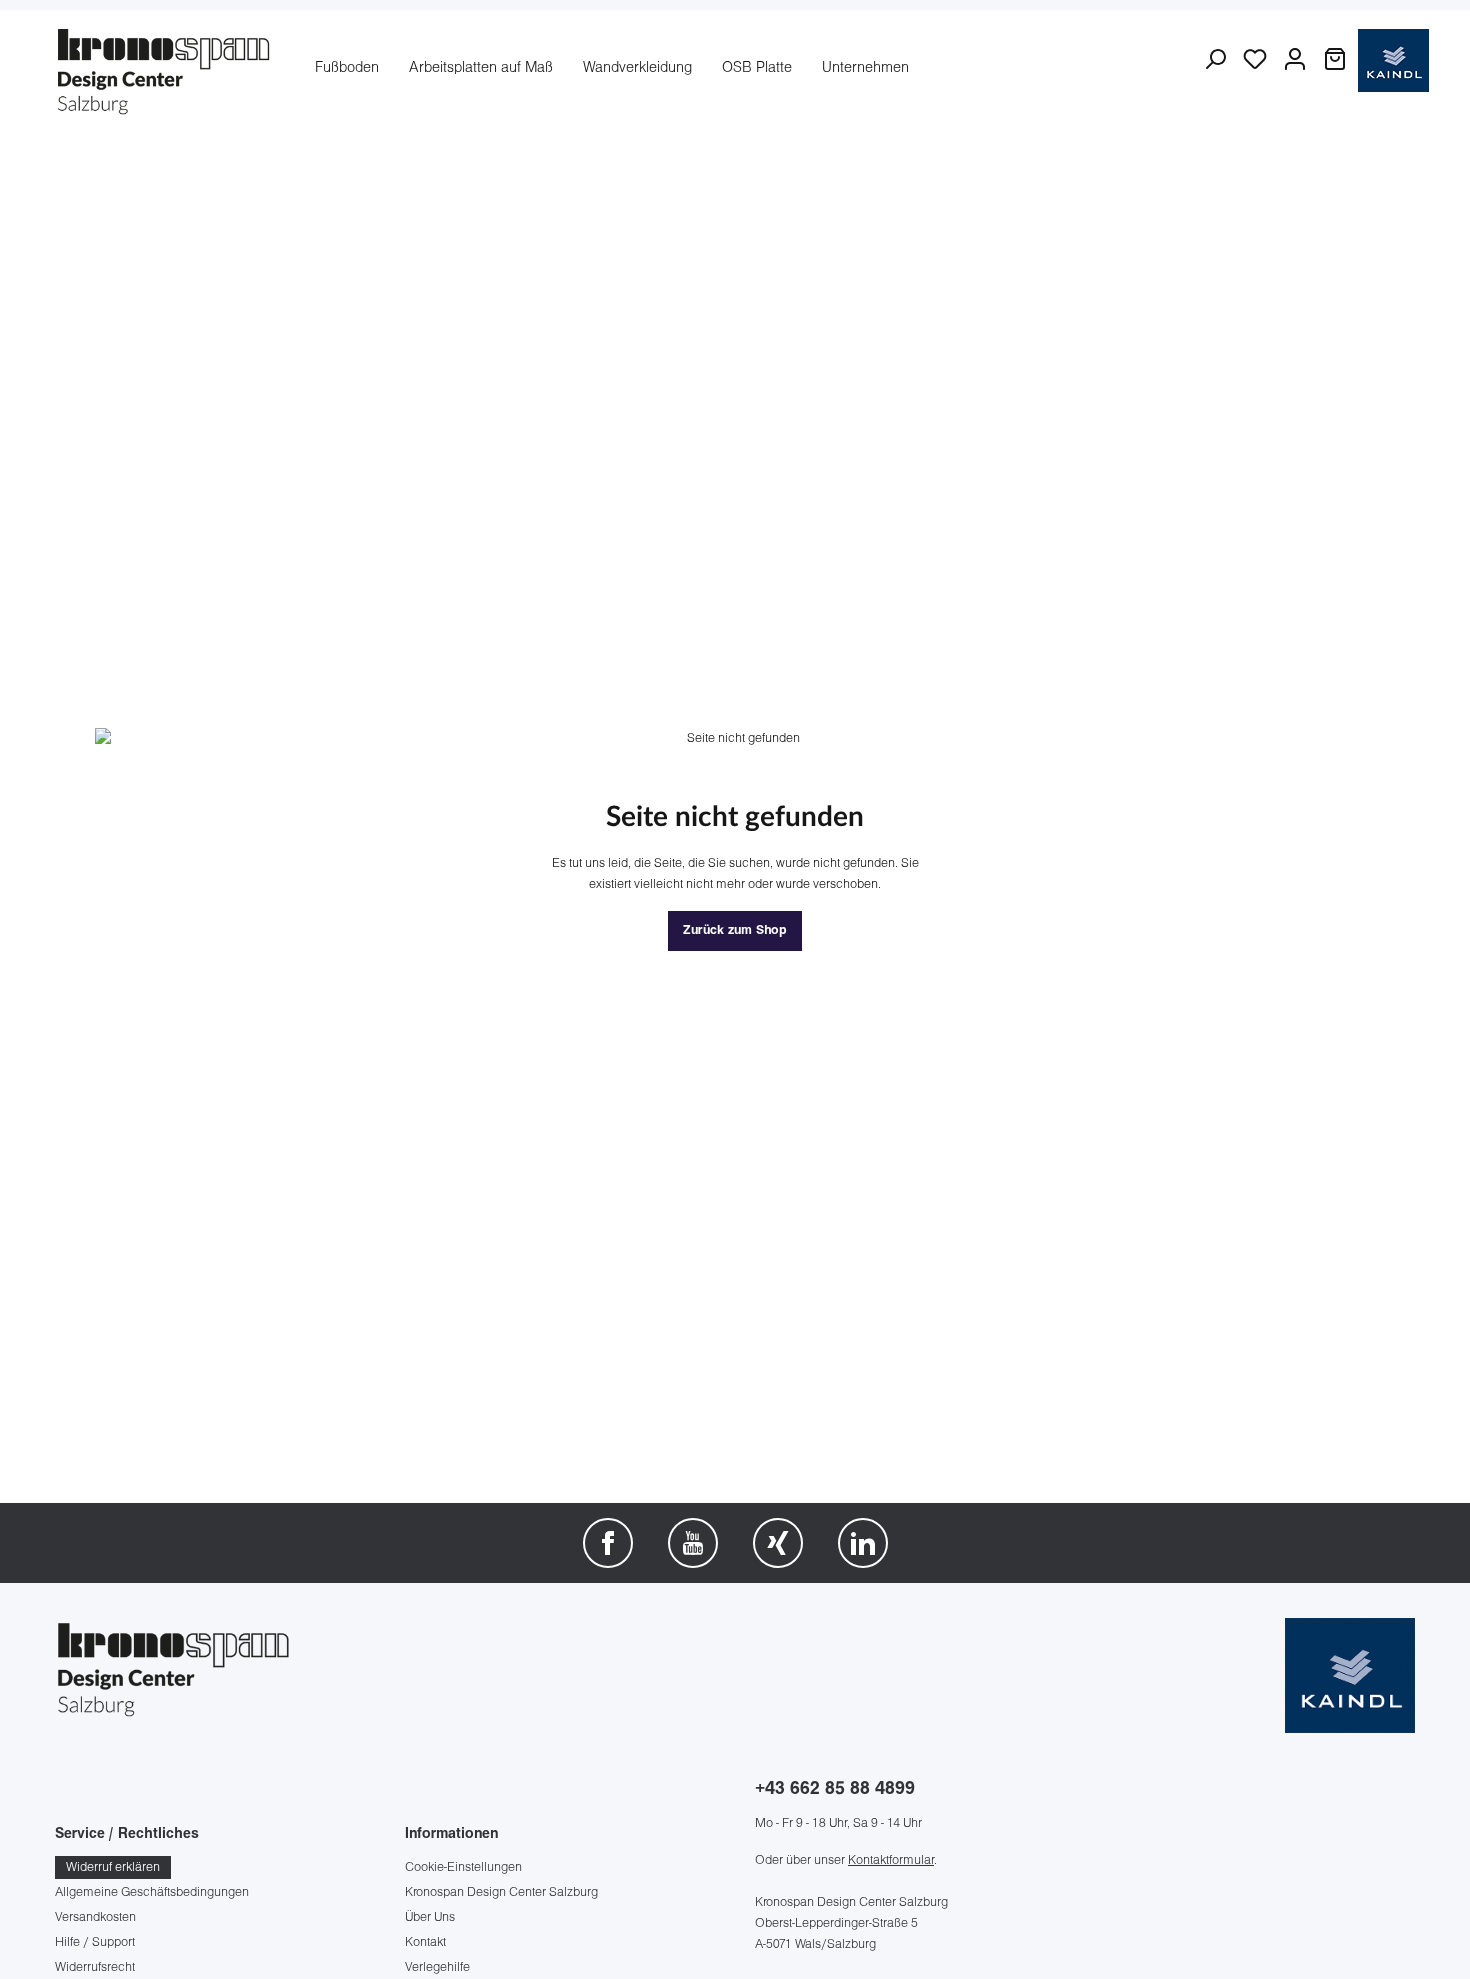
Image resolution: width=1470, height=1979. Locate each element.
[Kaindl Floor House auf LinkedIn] (863, 1543)
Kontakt (425, 1942)
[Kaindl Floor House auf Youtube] (693, 1543)
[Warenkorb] (1335, 60)
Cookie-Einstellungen (463, 1867)
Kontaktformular (891, 1860)
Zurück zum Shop (735, 931)
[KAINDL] (1350, 1675)
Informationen (451, 1834)
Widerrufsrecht (95, 1967)
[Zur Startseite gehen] (165, 69)
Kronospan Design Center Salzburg (501, 1892)
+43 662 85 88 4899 (835, 1789)
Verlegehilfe (437, 1967)
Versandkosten (95, 1917)
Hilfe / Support (95, 1942)
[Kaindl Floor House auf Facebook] (608, 1543)
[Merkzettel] (1255, 60)
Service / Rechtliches (127, 1834)
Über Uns (430, 1917)
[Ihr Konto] (1295, 60)
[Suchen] (1215, 60)
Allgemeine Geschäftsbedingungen (152, 1892)
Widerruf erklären (113, 1867)
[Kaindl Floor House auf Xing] (778, 1543)
